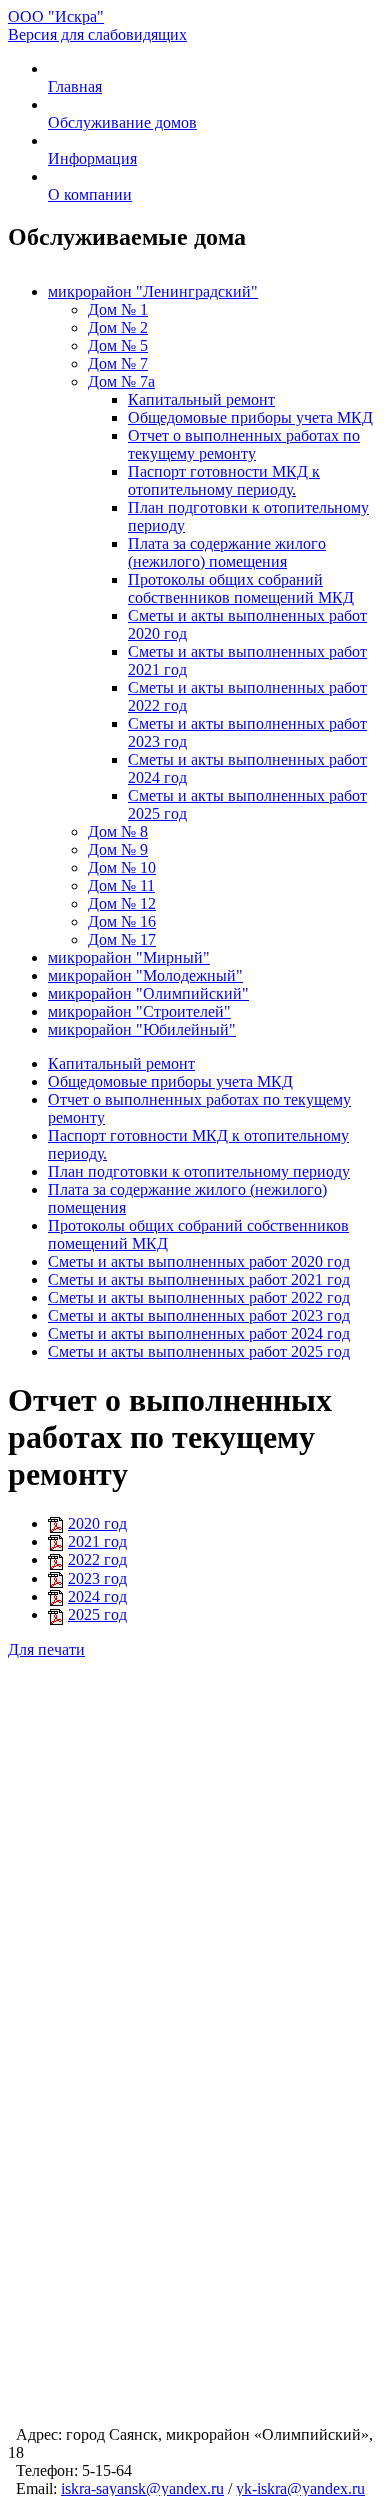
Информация (92, 158)
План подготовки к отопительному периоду (199, 1171)
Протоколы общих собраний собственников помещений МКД (241, 588)
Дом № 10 (122, 867)
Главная (75, 86)
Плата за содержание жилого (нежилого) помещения (227, 552)
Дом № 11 (121, 885)
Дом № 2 (118, 327)
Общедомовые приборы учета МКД (250, 417)
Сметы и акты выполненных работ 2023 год (199, 1315)
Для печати (46, 1649)
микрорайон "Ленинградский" (153, 291)
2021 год (97, 1541)
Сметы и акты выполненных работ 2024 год (199, 1333)
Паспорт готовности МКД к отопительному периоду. (224, 480)
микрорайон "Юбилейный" (142, 1029)
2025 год (97, 1614)
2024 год (97, 1596)
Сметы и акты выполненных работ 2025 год (199, 1351)
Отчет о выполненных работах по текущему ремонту (244, 444)
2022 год (97, 1559)
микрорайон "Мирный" (129, 957)
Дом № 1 (118, 309)
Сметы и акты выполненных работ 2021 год (199, 1279)
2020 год (97, 1523)
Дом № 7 (118, 363)
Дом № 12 (122, 903)
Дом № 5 (118, 345)
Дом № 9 (118, 849)
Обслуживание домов (122, 122)
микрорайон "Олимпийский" (148, 993)
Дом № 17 (122, 939)
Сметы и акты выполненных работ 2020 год (199, 1261)
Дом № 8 (118, 831)
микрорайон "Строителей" (139, 1011)
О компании (90, 194)
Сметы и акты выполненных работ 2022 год (199, 1297)
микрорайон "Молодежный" (145, 975)
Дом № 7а (121, 381)
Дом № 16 (122, 921)
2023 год (97, 1578)
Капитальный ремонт (201, 399)
